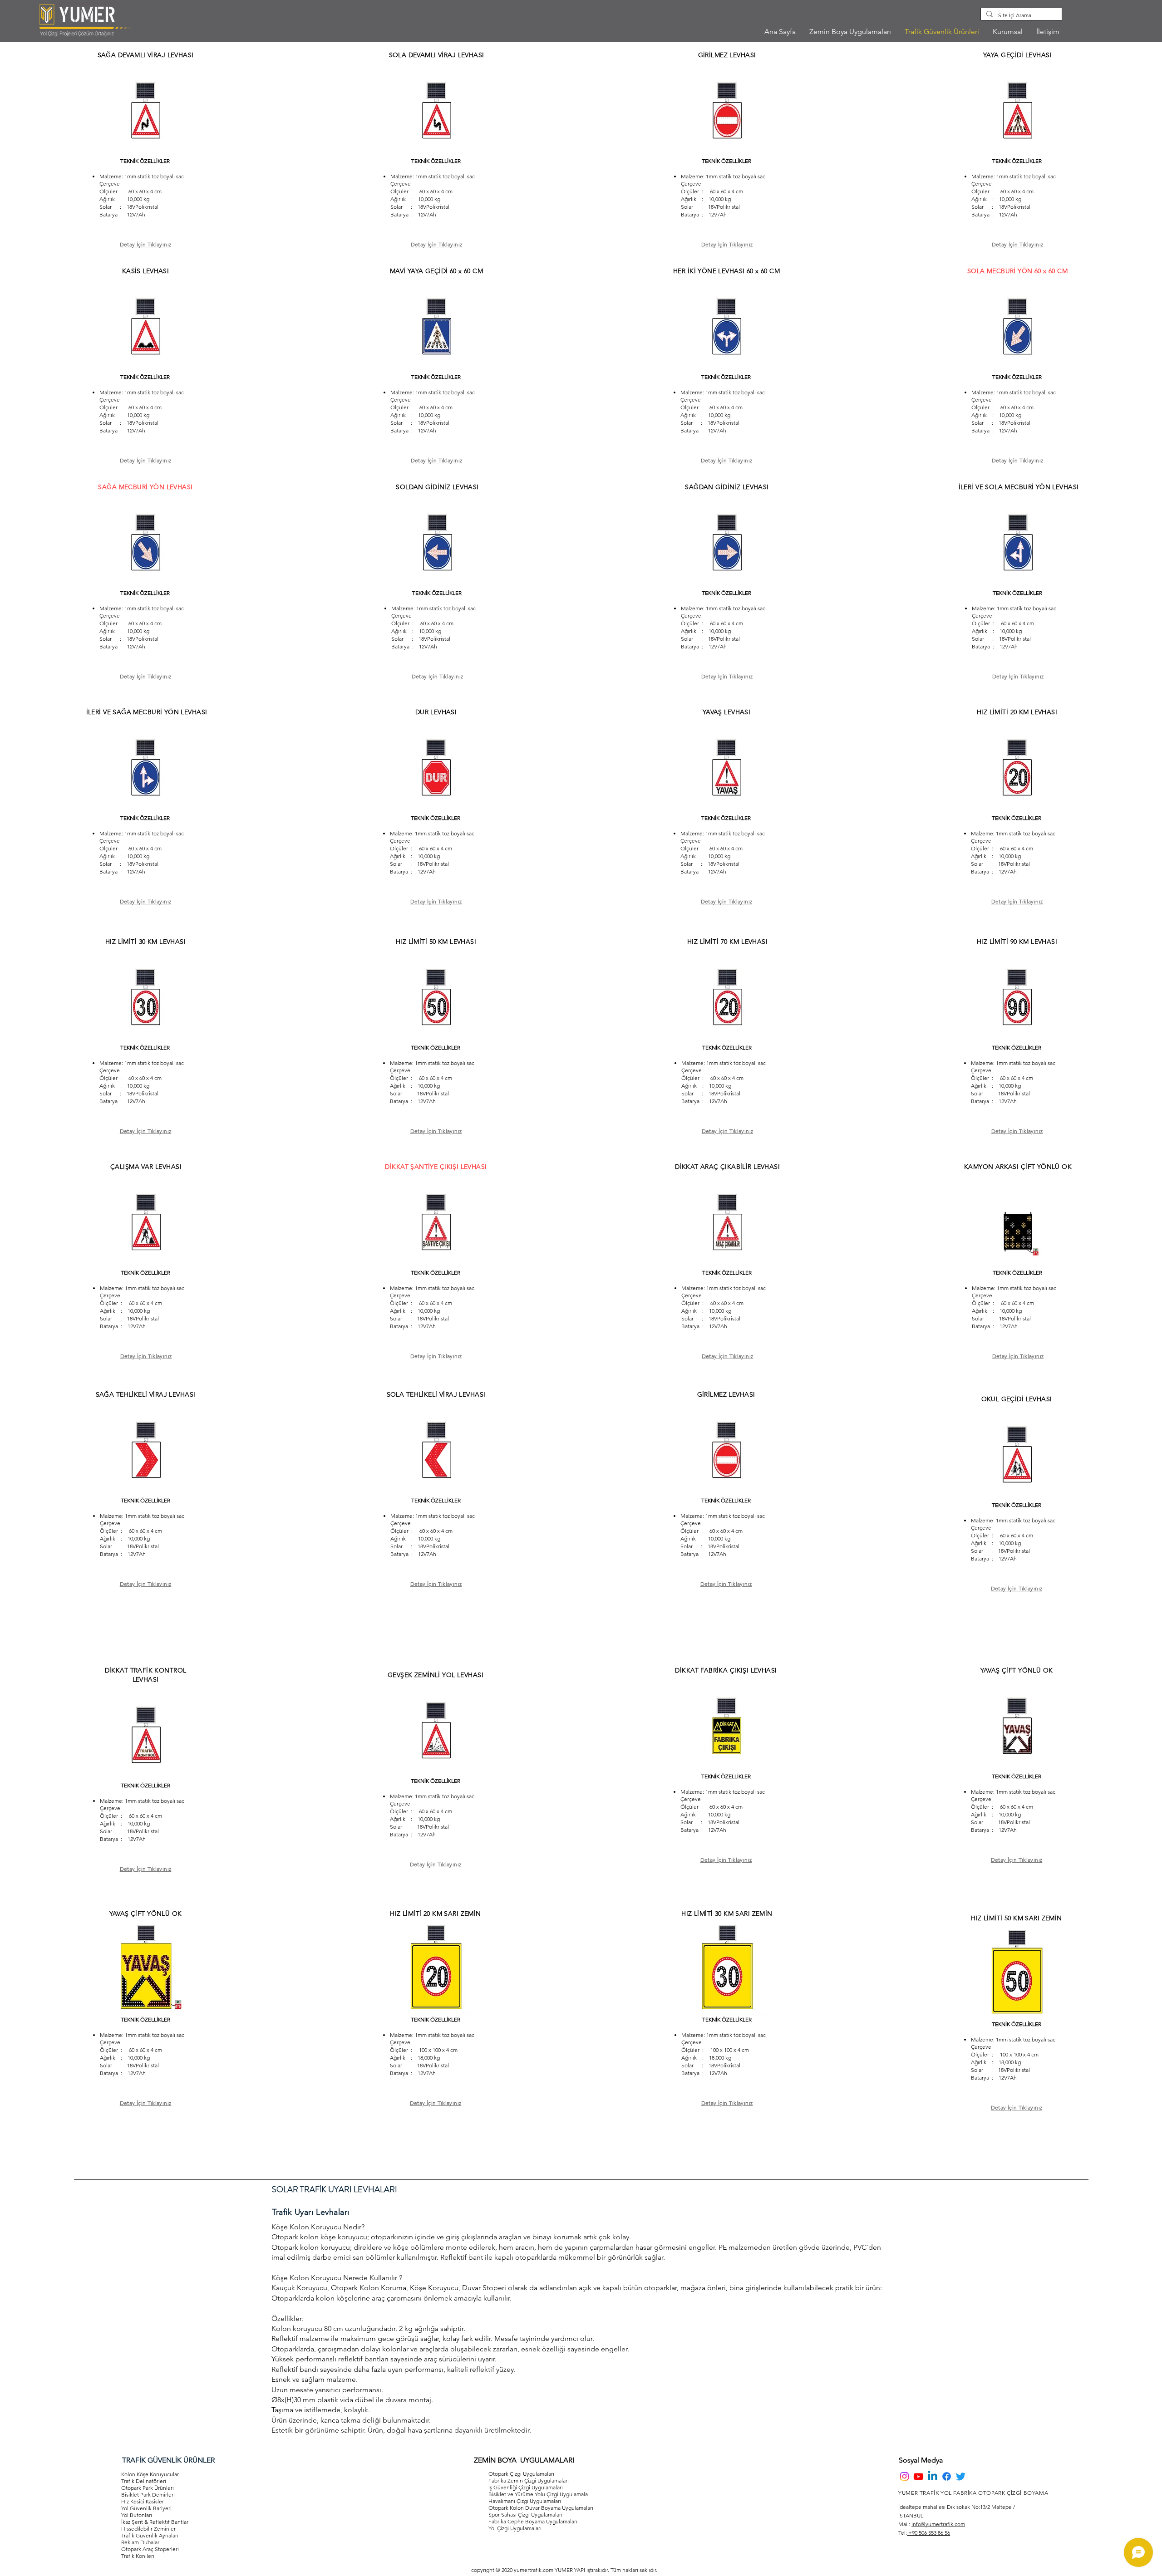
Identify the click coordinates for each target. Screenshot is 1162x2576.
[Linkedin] (933, 2476)
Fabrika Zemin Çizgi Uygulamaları (529, 2480)
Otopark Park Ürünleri (148, 2488)
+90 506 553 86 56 (928, 2533)
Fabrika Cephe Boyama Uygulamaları (533, 2521)
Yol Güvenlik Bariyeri (146, 2508)
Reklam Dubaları (141, 2542)
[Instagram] (904, 2476)
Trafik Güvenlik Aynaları (150, 2535)
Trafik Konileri (138, 2556)
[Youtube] (918, 2476)
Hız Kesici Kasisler (143, 2501)
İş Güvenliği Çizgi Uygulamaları (526, 2487)
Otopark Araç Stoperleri (150, 2549)
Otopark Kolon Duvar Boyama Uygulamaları (541, 2508)
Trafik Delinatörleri (144, 2481)
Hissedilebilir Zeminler (148, 2529)
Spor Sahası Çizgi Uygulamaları (525, 2515)
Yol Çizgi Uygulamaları (515, 2528)
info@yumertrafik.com (938, 2524)
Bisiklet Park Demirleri (148, 2495)
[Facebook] (947, 2476)
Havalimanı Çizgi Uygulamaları (525, 2501)
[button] (1008, 32)
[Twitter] (961, 2476)
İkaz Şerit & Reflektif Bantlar (155, 2522)
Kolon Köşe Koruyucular (150, 2474)
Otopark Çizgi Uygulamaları (521, 2474)
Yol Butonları (137, 2515)
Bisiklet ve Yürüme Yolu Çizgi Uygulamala (538, 2494)
